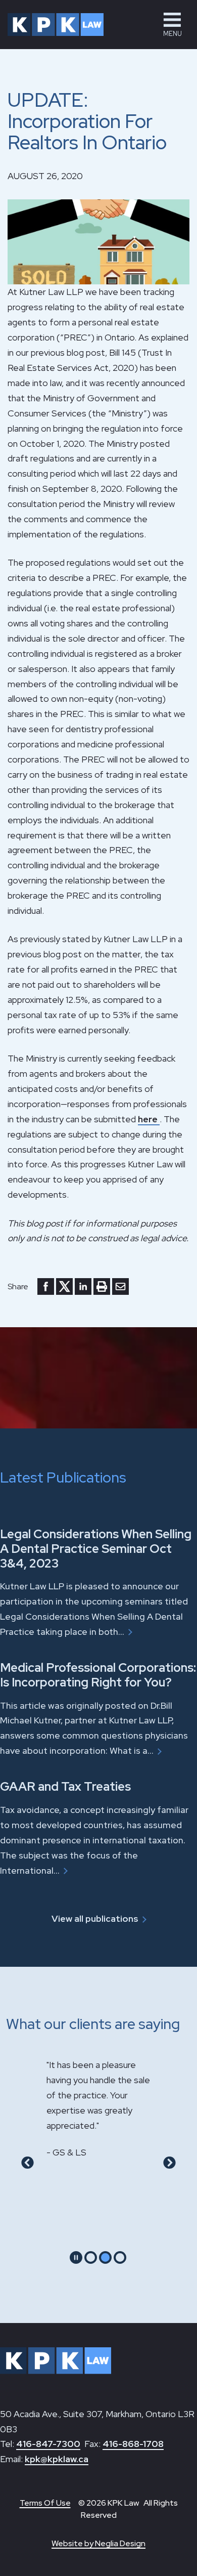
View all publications (95, 1918)
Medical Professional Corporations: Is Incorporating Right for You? (98, 1675)
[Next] (169, 2162)
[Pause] (76, 2257)
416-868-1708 (133, 2444)
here (149, 1119)
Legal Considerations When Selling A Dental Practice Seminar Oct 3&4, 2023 (96, 1549)
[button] (172, 25)
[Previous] (28, 2162)
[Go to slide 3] (120, 2257)
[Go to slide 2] (105, 2257)
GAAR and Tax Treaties (65, 1786)
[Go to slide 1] (91, 2257)
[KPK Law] (56, 25)
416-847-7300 (48, 2444)
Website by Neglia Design (98, 2543)
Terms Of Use (45, 2503)
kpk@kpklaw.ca (57, 2459)
